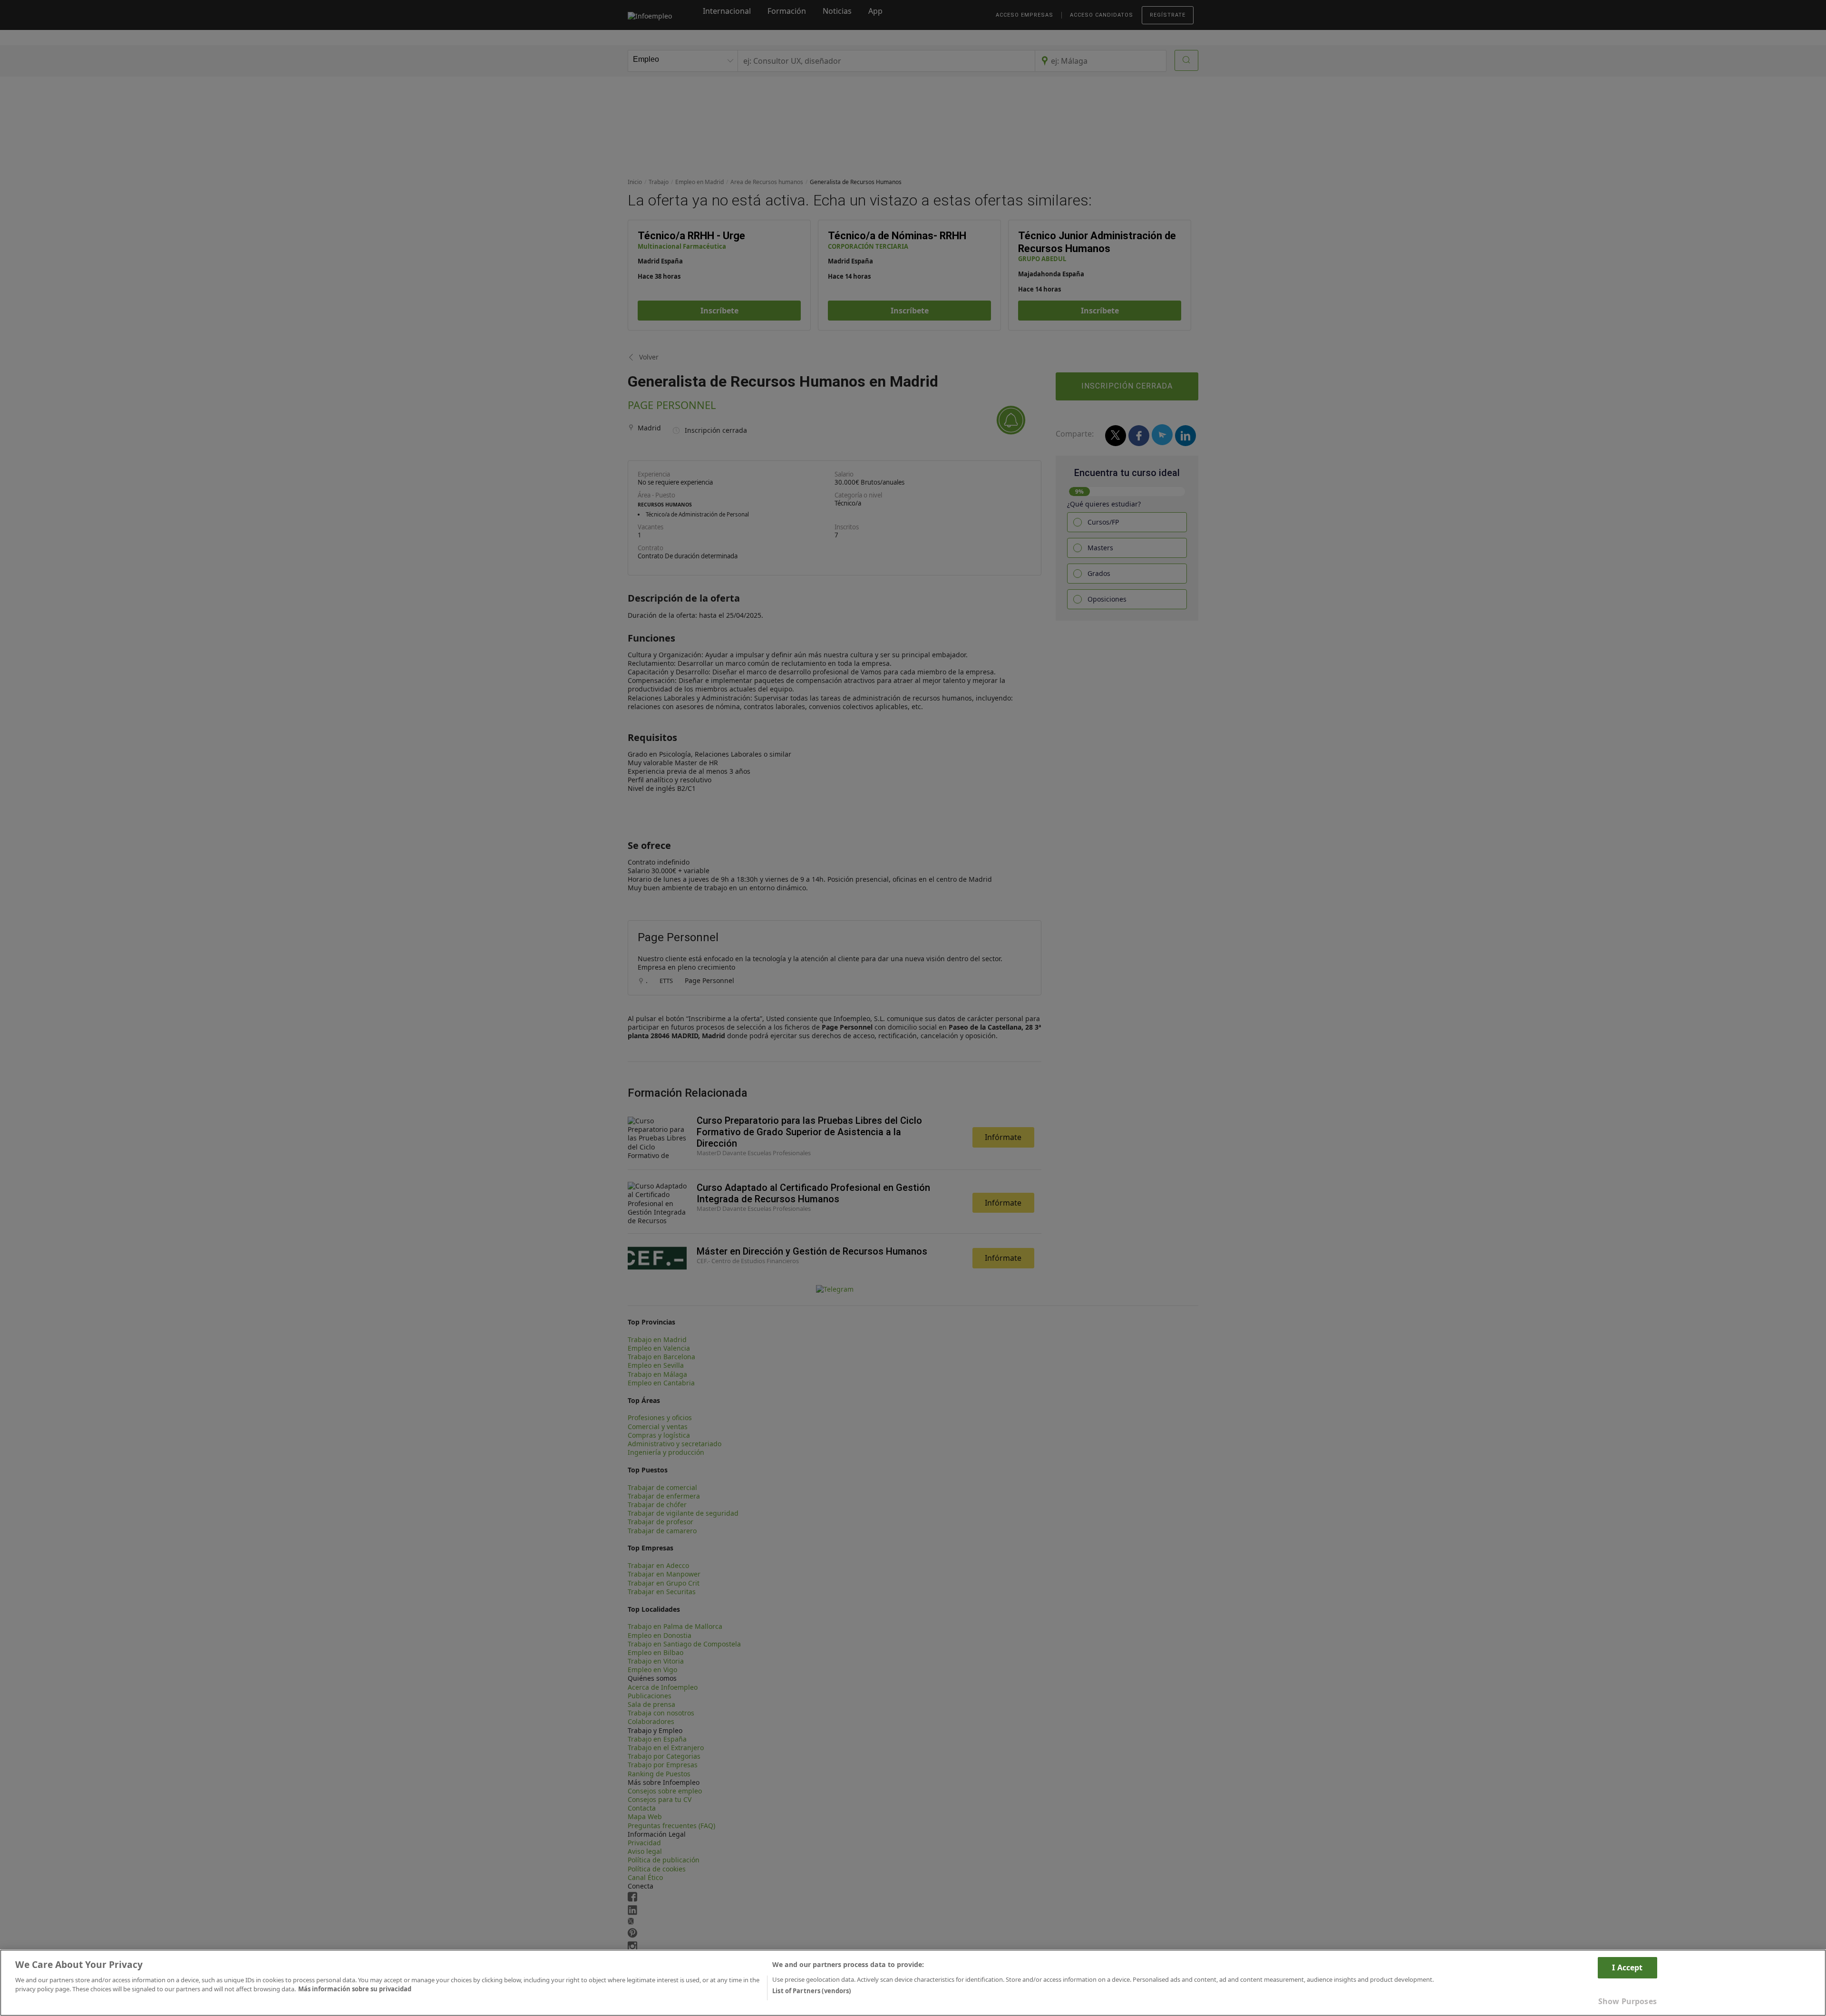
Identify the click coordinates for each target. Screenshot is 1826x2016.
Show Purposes (1627, 2001)
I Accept (1627, 1967)
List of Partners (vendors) (811, 1991)
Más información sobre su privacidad (355, 1989)
